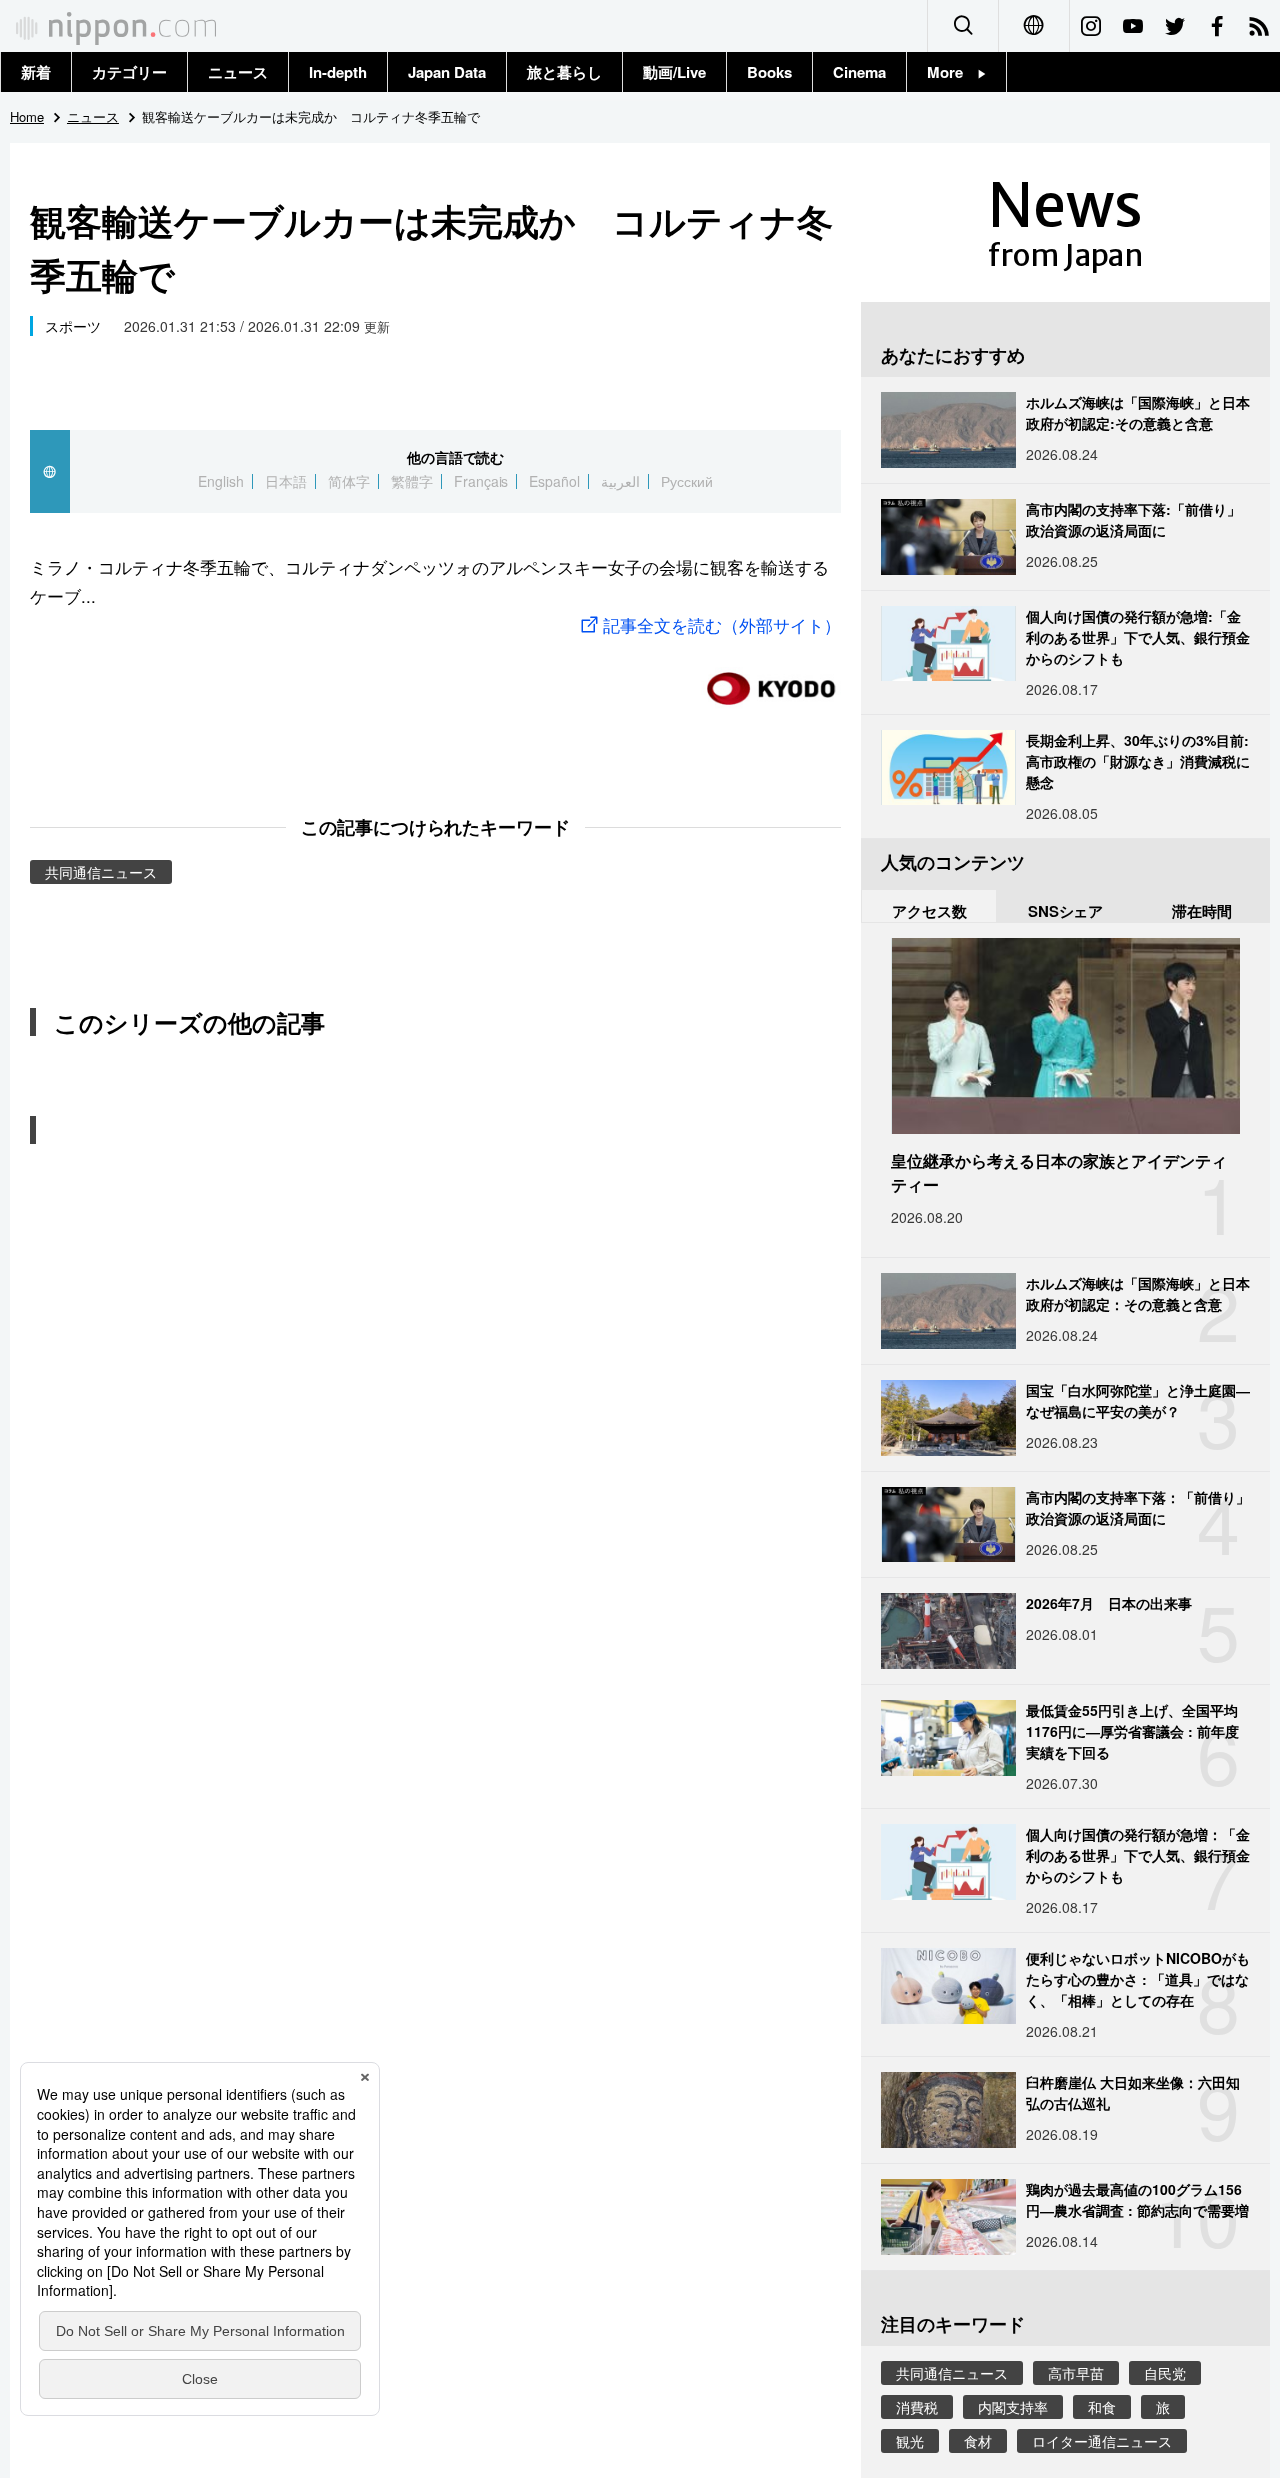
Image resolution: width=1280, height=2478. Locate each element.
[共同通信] (771, 680)
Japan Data (447, 72)
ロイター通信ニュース (1102, 2441)
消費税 (917, 2407)
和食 (1102, 2407)
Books (769, 72)
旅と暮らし (564, 72)
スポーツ (73, 326)
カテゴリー (129, 72)
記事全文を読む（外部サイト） (722, 624)
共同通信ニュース (101, 872)
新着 (36, 72)
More (952, 72)
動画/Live (674, 72)
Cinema (859, 72)
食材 (978, 2441)
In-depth (338, 72)
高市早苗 (1076, 2373)
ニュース (238, 72)
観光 (910, 2441)
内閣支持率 (1013, 2407)
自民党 (1165, 2373)
